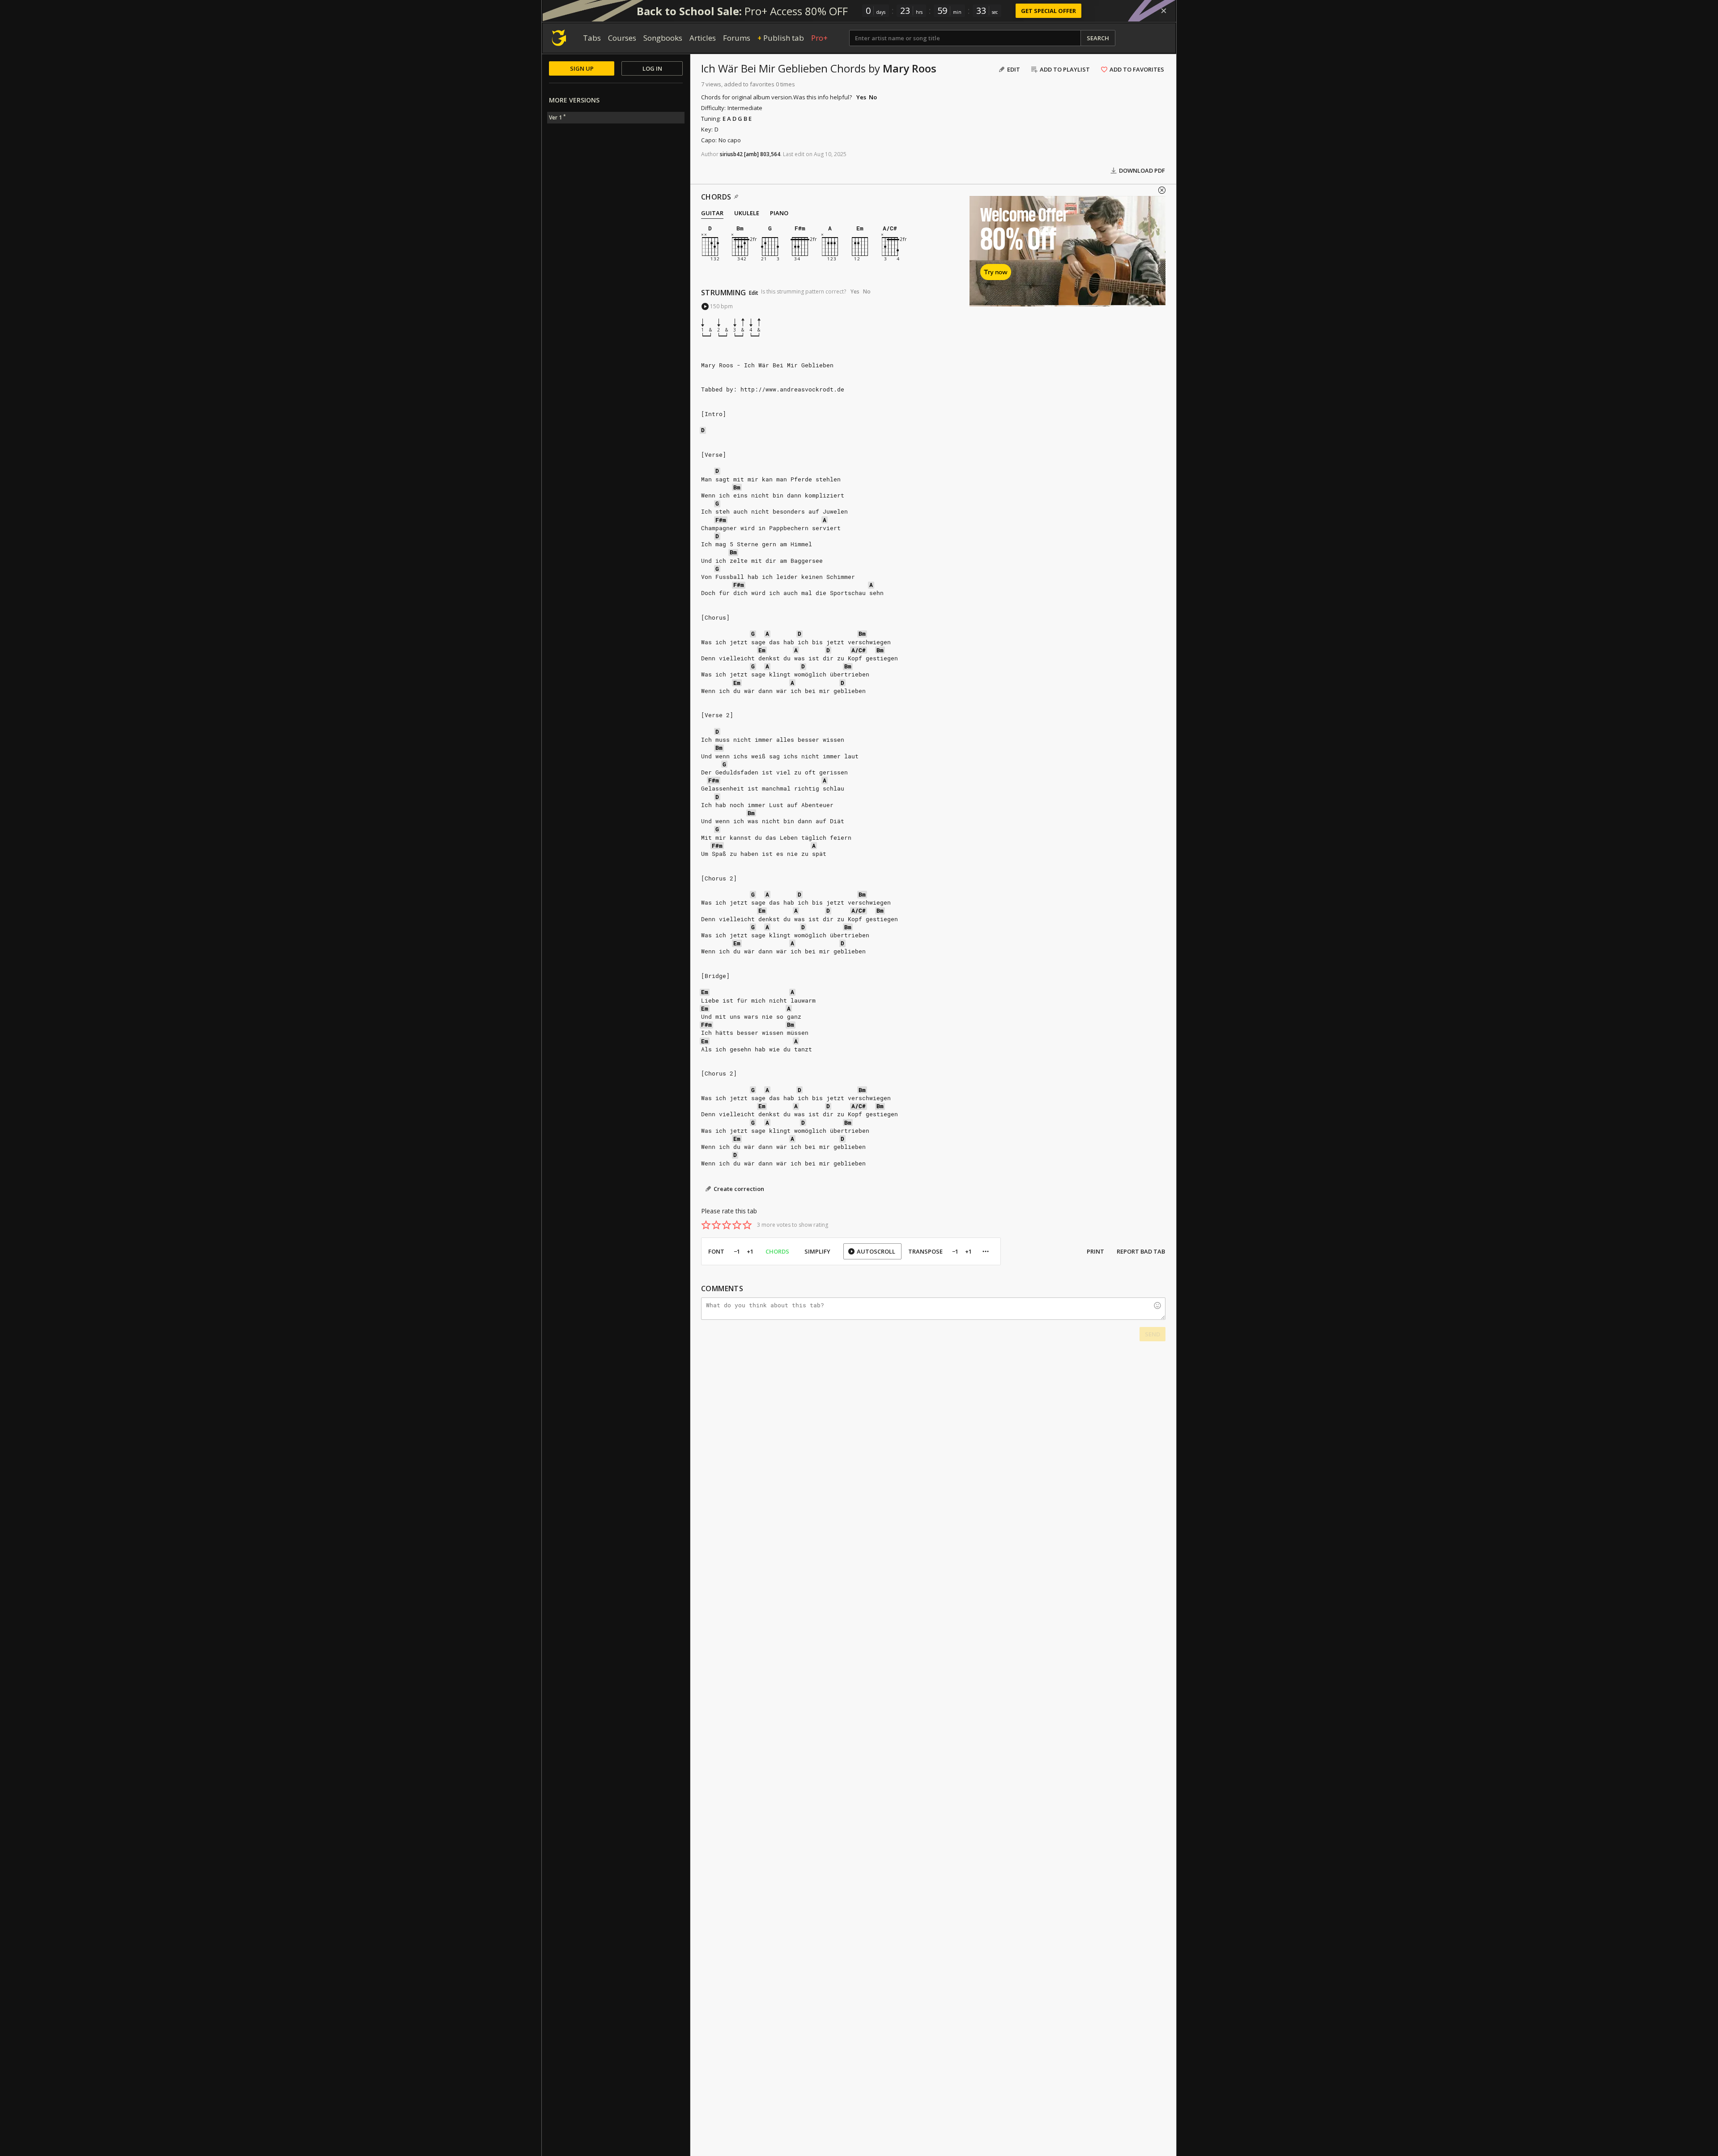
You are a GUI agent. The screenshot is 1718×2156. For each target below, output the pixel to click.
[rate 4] (737, 1225)
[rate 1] (706, 1225)
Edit (754, 293)
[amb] (751, 154)
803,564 (770, 154)
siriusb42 (731, 154)
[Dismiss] (1164, 11)
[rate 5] (747, 1225)
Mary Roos (910, 68)
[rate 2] (716, 1225)
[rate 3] (727, 1225)
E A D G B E (737, 119)
